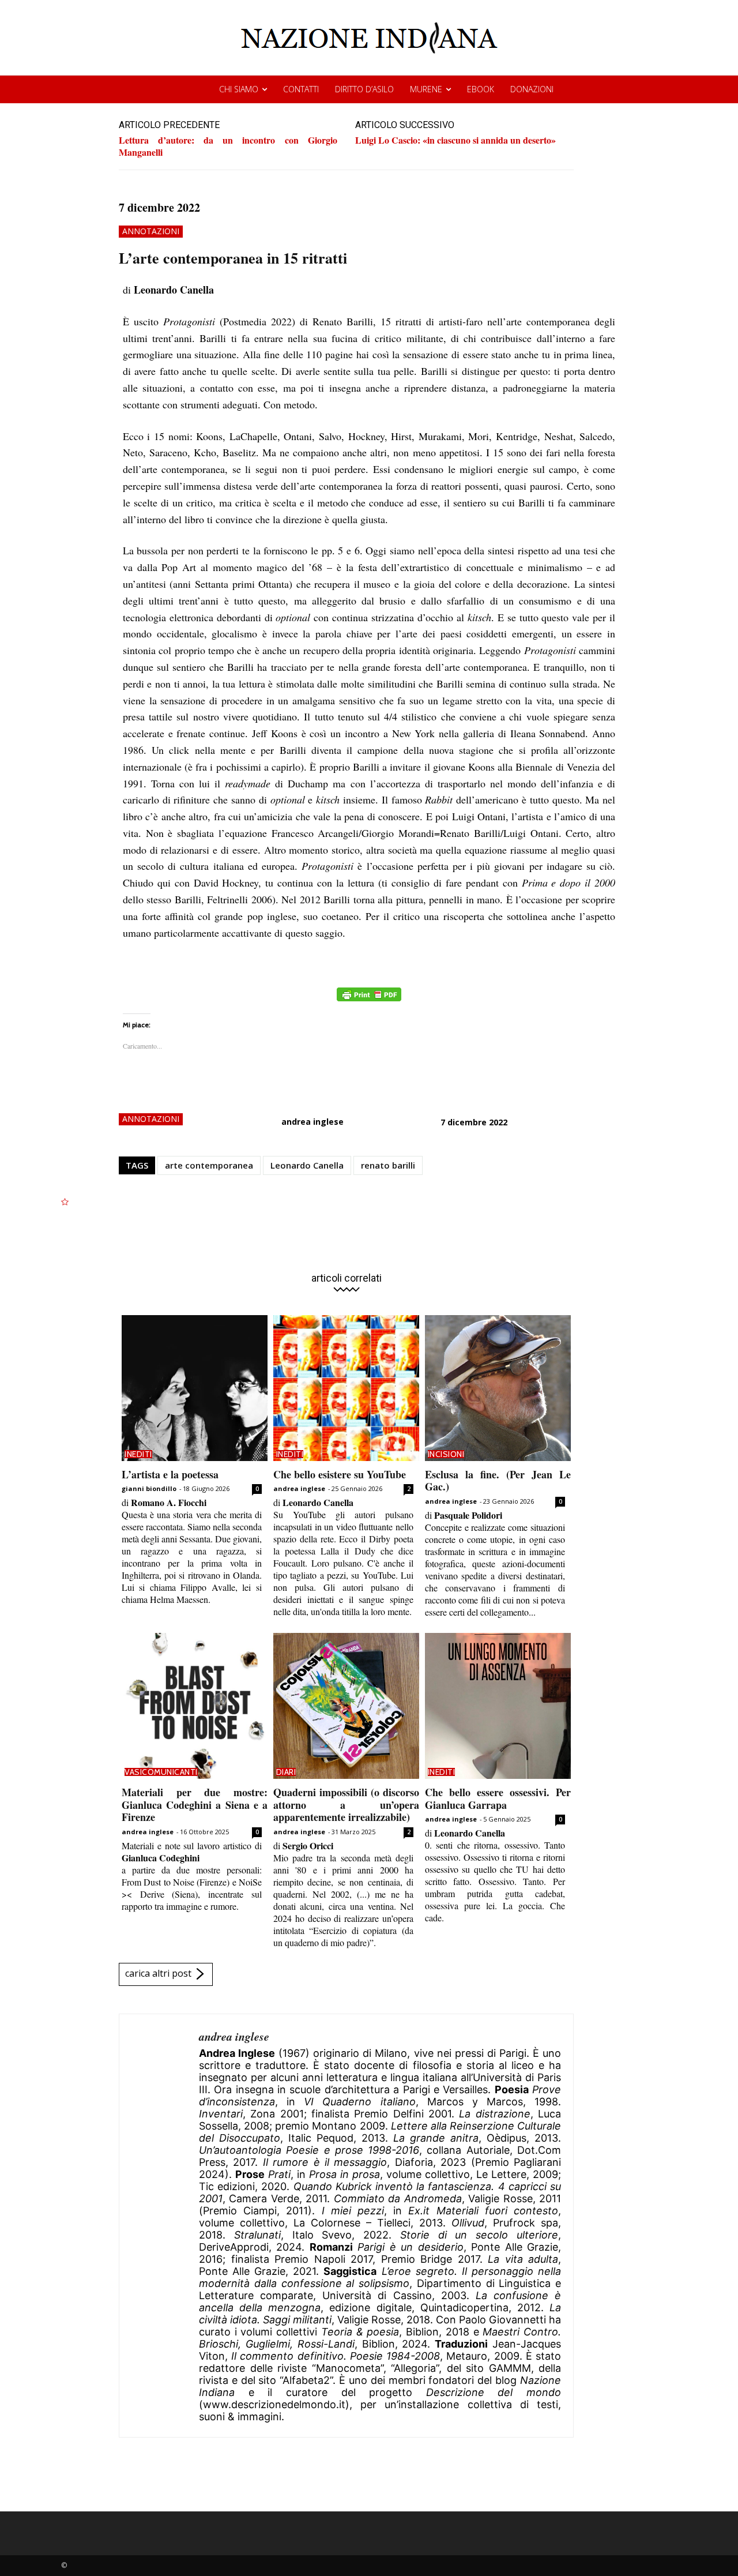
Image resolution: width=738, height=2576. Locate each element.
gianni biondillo (149, 1488)
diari (286, 1772)
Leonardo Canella (307, 1165)
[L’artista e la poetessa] (195, 1388)
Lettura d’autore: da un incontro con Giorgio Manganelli (228, 146)
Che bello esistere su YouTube (340, 1474)
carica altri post (158, 1973)
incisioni (446, 1454)
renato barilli (388, 1165)
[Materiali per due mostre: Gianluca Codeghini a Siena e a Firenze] (195, 1706)
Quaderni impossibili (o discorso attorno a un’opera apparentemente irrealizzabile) (346, 1805)
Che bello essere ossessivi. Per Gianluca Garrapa (498, 1798)
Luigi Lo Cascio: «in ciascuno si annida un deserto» (455, 140)
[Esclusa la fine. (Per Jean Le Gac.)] (498, 1388)
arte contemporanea (209, 1165)
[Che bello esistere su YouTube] (346, 1388)
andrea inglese (312, 1122)
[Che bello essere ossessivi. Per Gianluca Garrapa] (498, 1706)
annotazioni (151, 231)
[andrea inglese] (159, 2226)
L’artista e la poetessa (170, 1474)
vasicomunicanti (161, 1772)
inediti (138, 1454)
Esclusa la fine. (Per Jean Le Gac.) (498, 1481)
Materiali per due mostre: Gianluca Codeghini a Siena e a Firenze (195, 1805)
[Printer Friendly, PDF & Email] (369, 1000)
